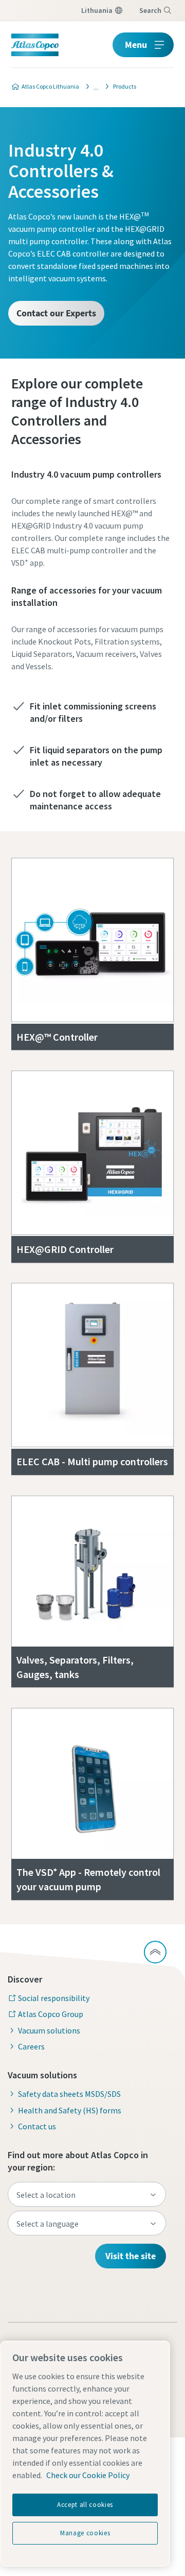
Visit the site (131, 2256)
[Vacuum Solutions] (93, 87)
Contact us (37, 2126)
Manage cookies (85, 2533)
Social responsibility (54, 1998)
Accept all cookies (85, 2505)
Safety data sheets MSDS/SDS (69, 2094)
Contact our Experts (56, 313)
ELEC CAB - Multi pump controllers (92, 1461)
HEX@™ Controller (57, 1037)
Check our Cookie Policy (88, 2475)
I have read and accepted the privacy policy (107, 885)
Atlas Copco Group (51, 2014)
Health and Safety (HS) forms (70, 2110)
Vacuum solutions (49, 2030)
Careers (31, 2046)
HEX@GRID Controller (65, 1249)
